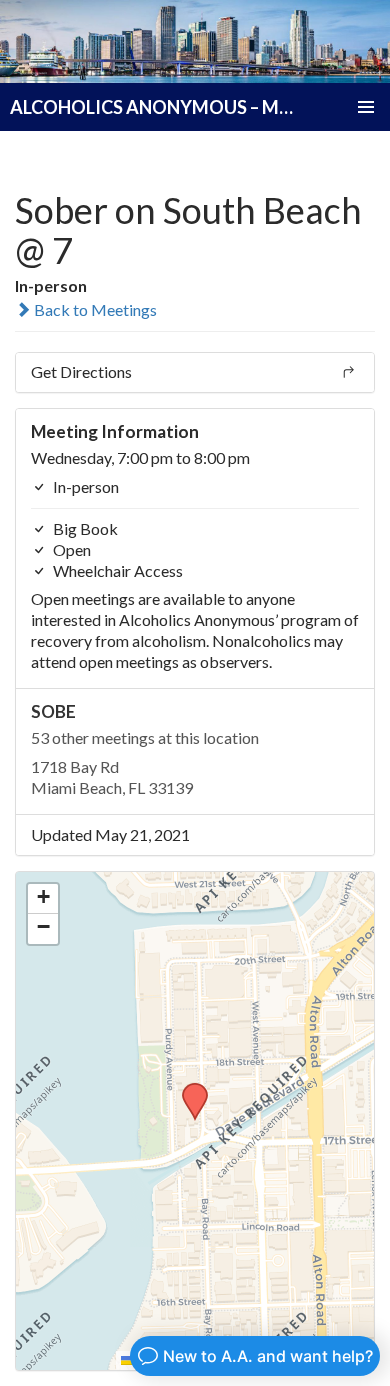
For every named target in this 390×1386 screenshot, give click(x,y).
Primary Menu (366, 107)
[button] (188, 1089)
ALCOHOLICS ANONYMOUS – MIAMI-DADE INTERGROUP (152, 107)
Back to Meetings (94, 309)
